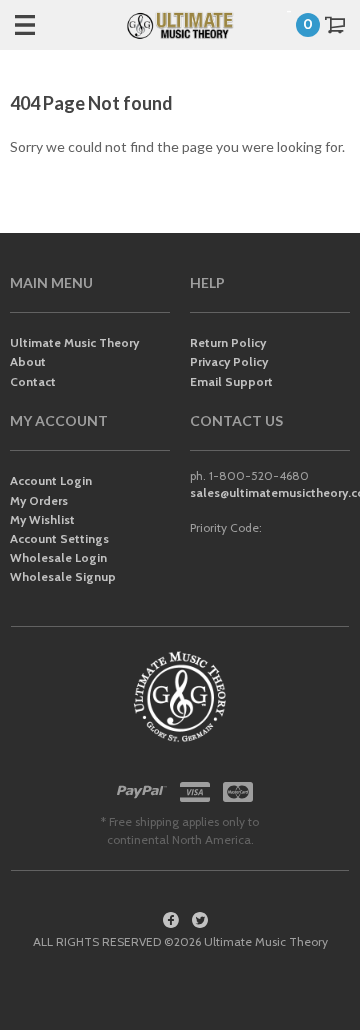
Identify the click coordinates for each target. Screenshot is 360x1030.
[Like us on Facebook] (171, 920)
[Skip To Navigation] (45, 25)
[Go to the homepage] (180, 25)
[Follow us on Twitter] (200, 920)
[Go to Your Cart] (320, 25)
